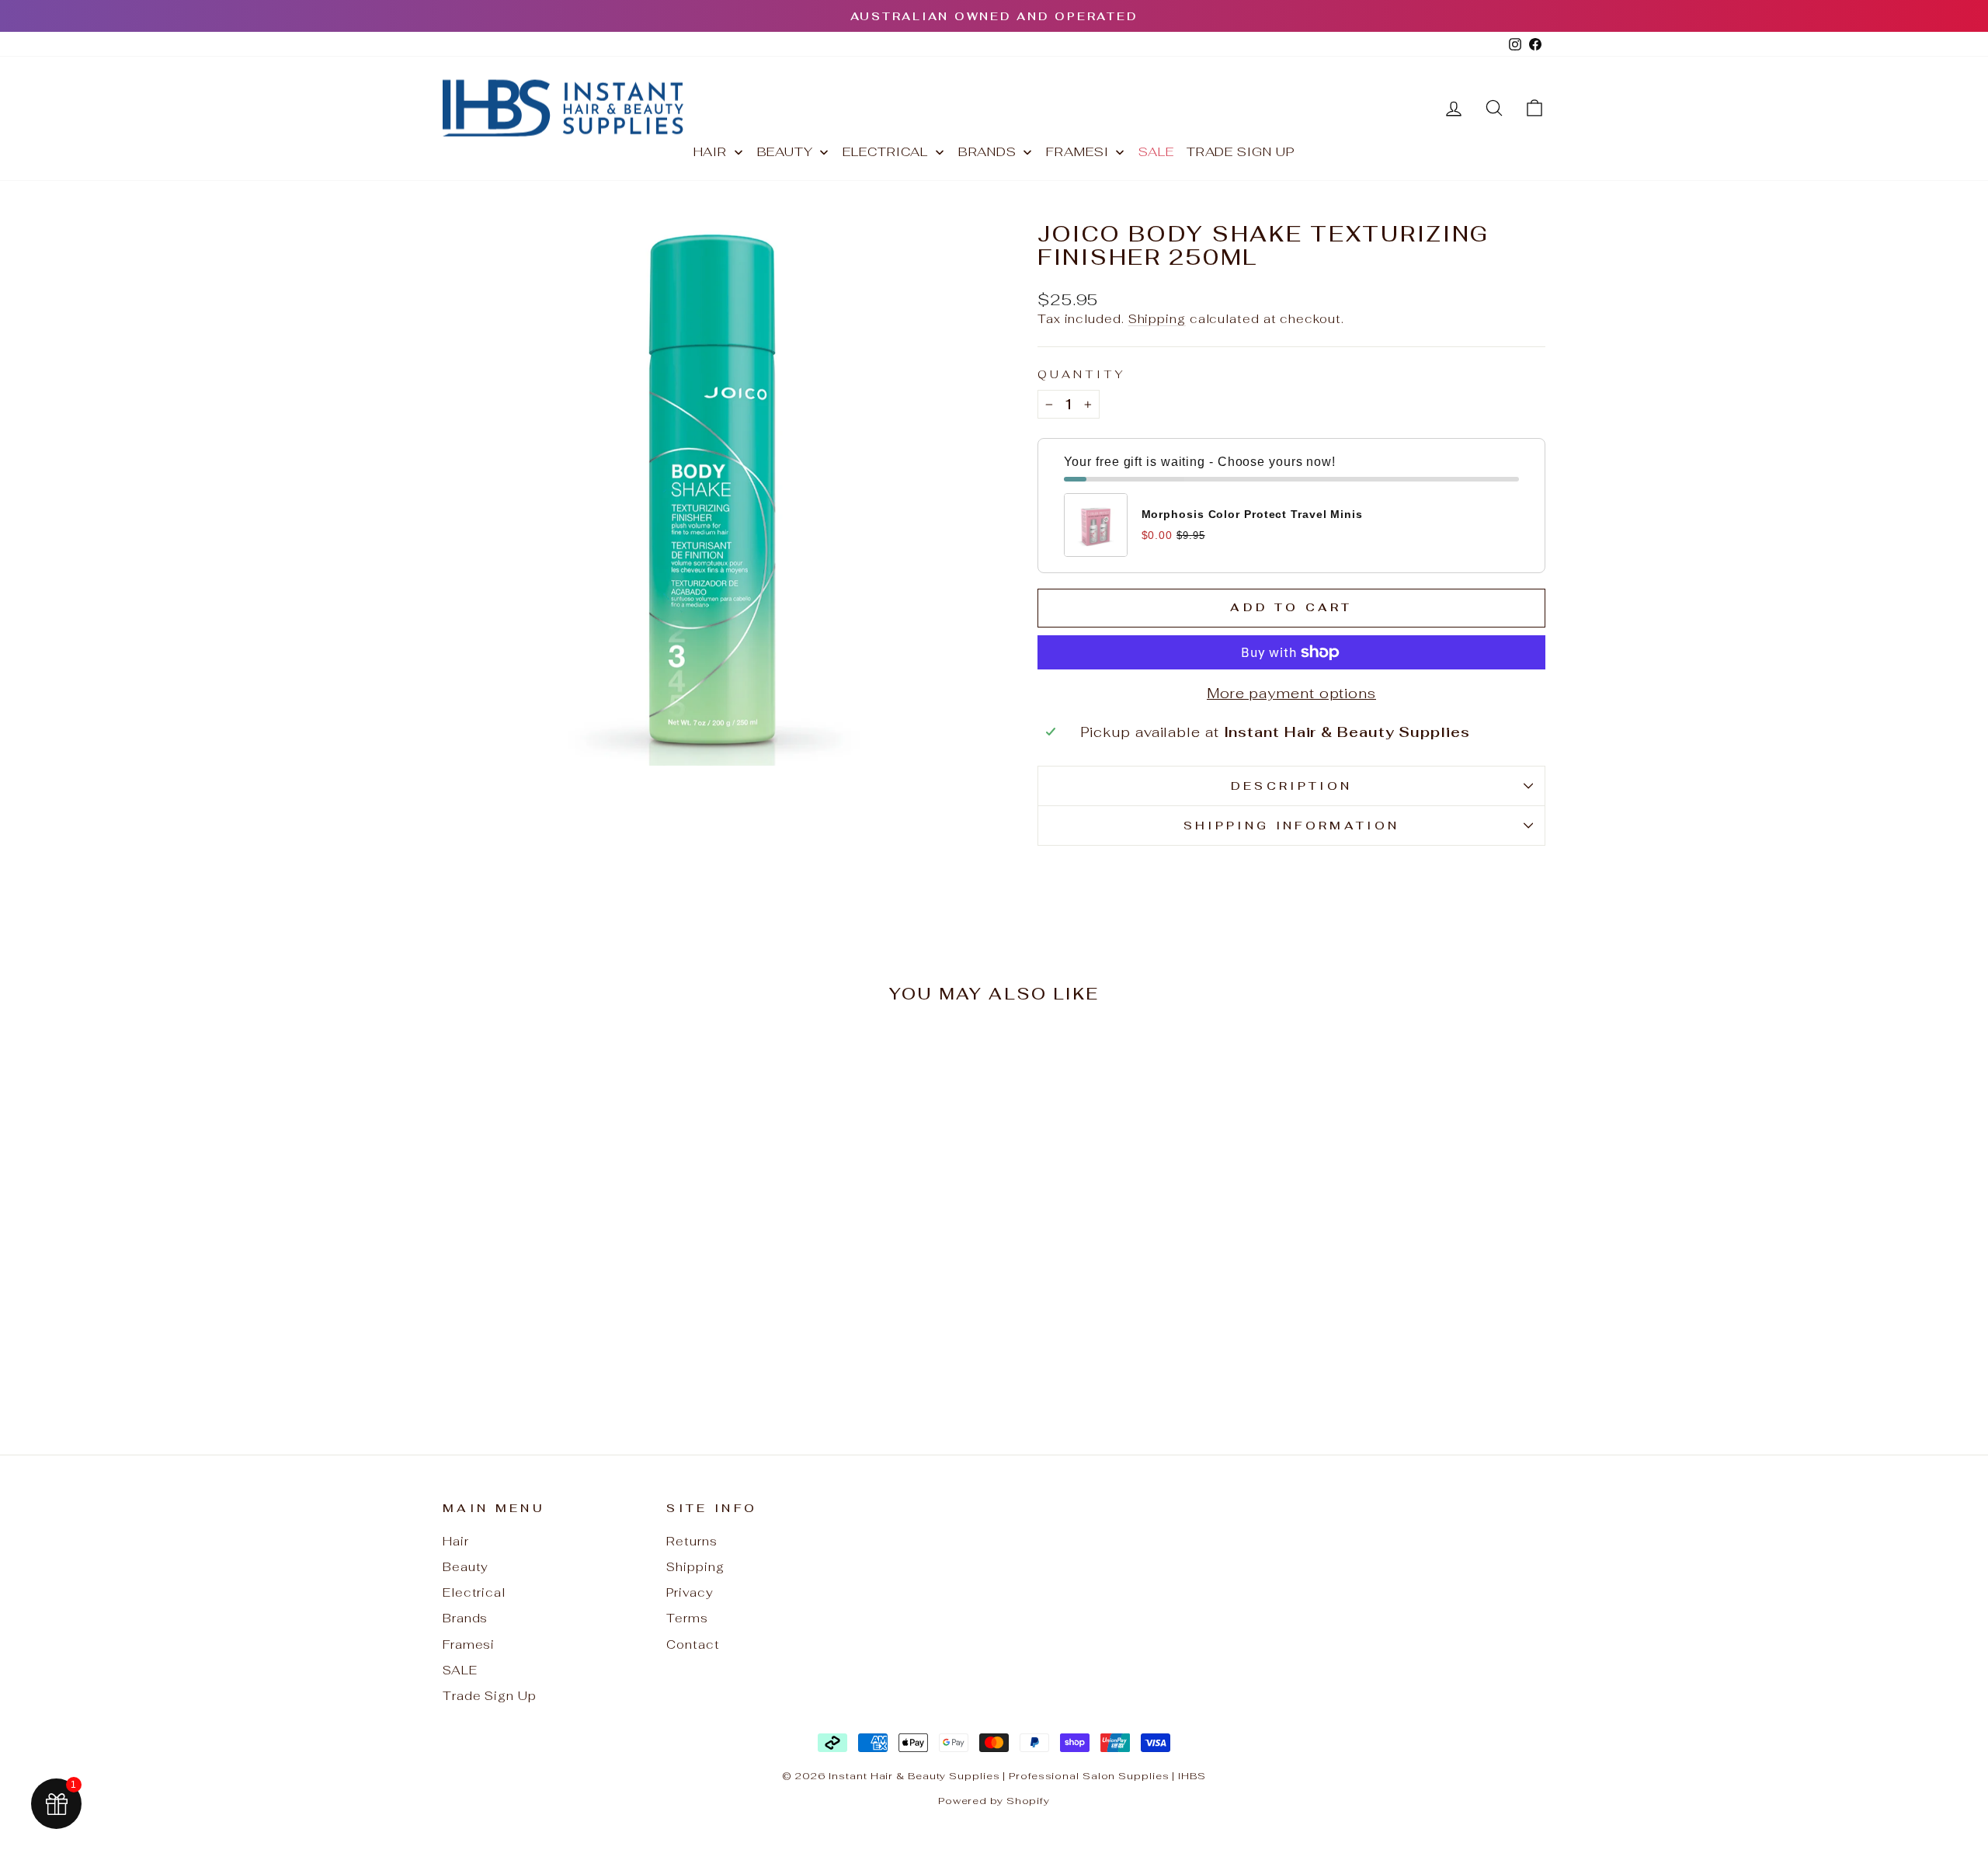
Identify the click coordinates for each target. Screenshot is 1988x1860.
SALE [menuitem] (1156, 152)
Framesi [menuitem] (1077, 152)
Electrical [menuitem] (885, 152)
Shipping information (1291, 825)
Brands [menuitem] (987, 152)
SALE (460, 1670)
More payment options (1291, 693)
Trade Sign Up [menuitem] (1241, 152)
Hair (456, 1541)
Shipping (1157, 319)
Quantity (1082, 374)
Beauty (466, 1567)
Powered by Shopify (994, 1801)
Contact (693, 1644)
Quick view (574, 1286)
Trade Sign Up (490, 1696)
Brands (465, 1618)
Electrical (474, 1592)
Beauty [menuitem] (785, 152)
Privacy (690, 1592)
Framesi (469, 1644)
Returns (692, 1541)
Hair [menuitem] (711, 152)
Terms (687, 1618)
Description (1292, 786)
